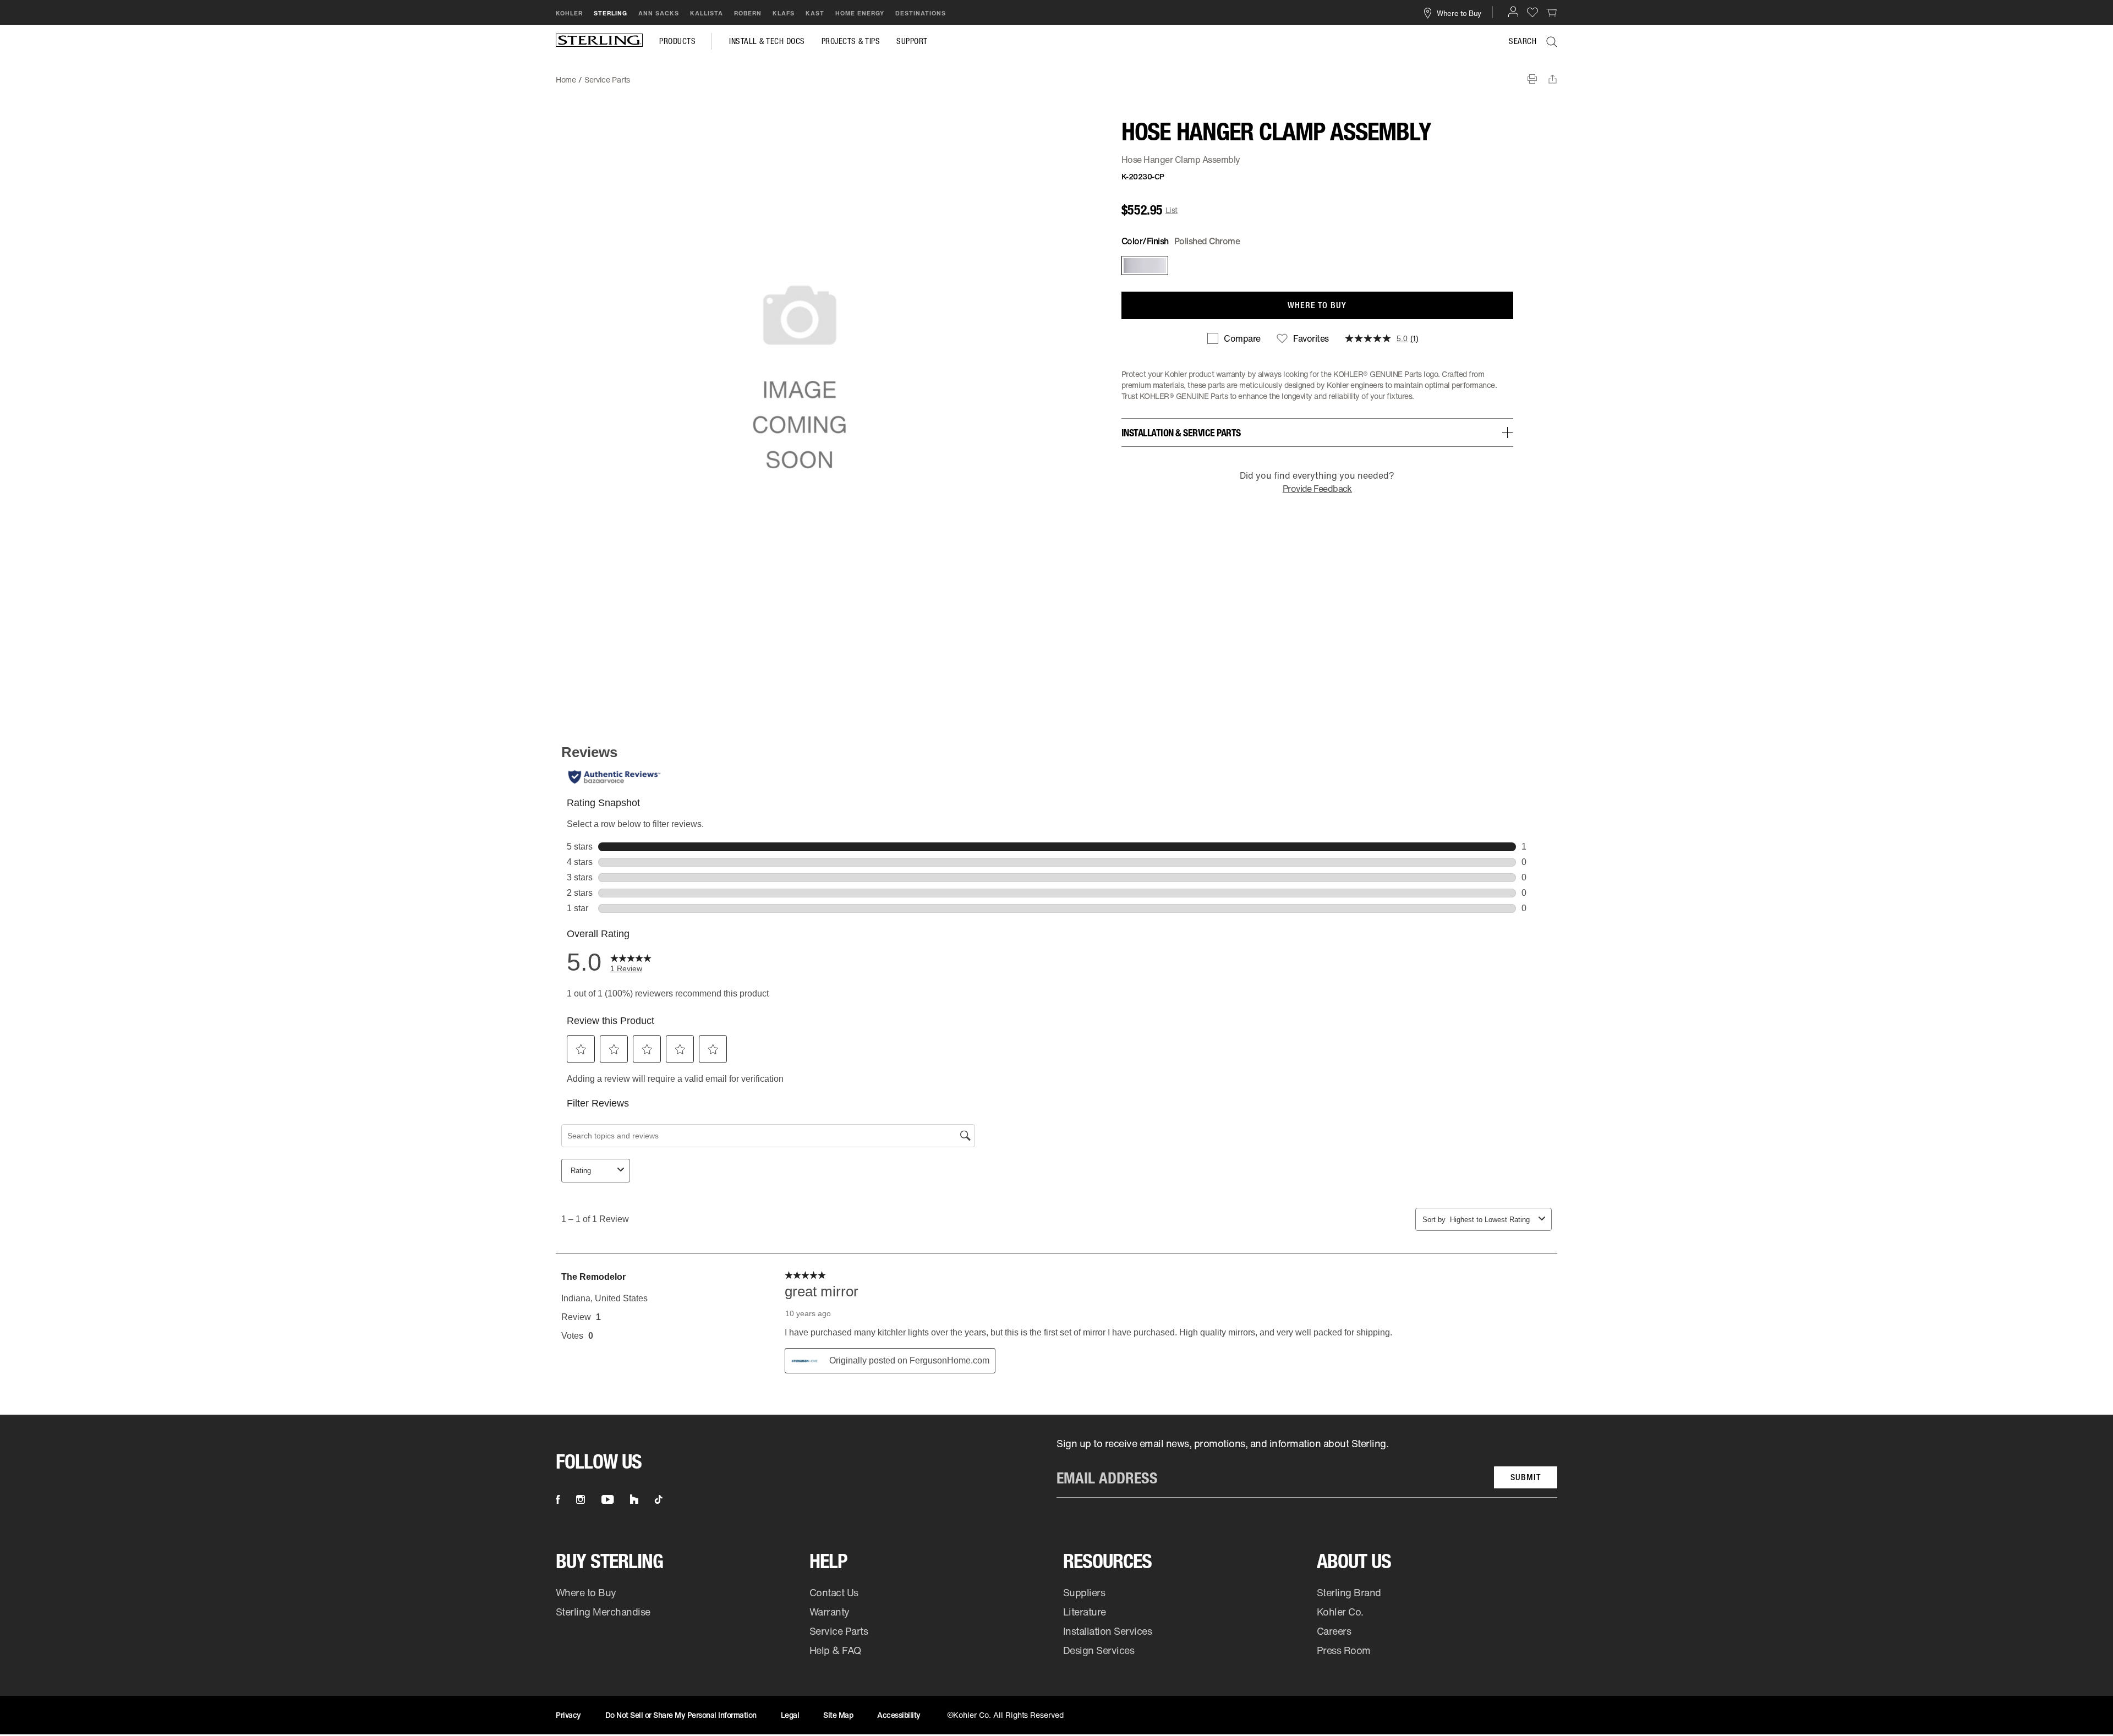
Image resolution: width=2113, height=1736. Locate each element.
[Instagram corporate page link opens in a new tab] (581, 1499)
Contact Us (834, 1592)
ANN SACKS (659, 13)
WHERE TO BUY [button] (1317, 305)
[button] (1513, 12)
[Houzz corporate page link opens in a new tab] (634, 1499)
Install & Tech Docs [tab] (767, 41)
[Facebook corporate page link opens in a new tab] (558, 1499)
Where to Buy (586, 1592)
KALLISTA (707, 13)
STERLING (611, 13)
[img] (599, 41)
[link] (1552, 12)
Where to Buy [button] (1459, 13)
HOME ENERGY (860, 13)
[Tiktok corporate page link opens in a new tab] (659, 1499)
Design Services (1099, 1650)
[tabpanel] (1056, 74)
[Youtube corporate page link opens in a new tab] (607, 1499)
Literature (1085, 1612)
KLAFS (784, 13)
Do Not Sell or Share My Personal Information (681, 1715)
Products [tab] (677, 41)
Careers (1334, 1631)
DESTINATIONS (921, 13)
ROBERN (748, 13)
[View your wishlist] (1532, 12)
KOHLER (569, 13)
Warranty (830, 1612)
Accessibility (899, 1715)
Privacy (568, 1715)
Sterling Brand (1349, 1592)
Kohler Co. (1340, 1612)
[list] (1307, 1467)
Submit (1526, 1477)
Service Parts (839, 1631)
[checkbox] (1234, 338)
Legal (790, 1715)
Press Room (1344, 1650)
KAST (815, 13)
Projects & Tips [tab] (851, 41)
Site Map (838, 1715)
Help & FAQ (835, 1650)
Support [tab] (912, 41)
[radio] (1144, 265)
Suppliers (1084, 1592)
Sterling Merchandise (603, 1612)
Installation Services (1107, 1631)
